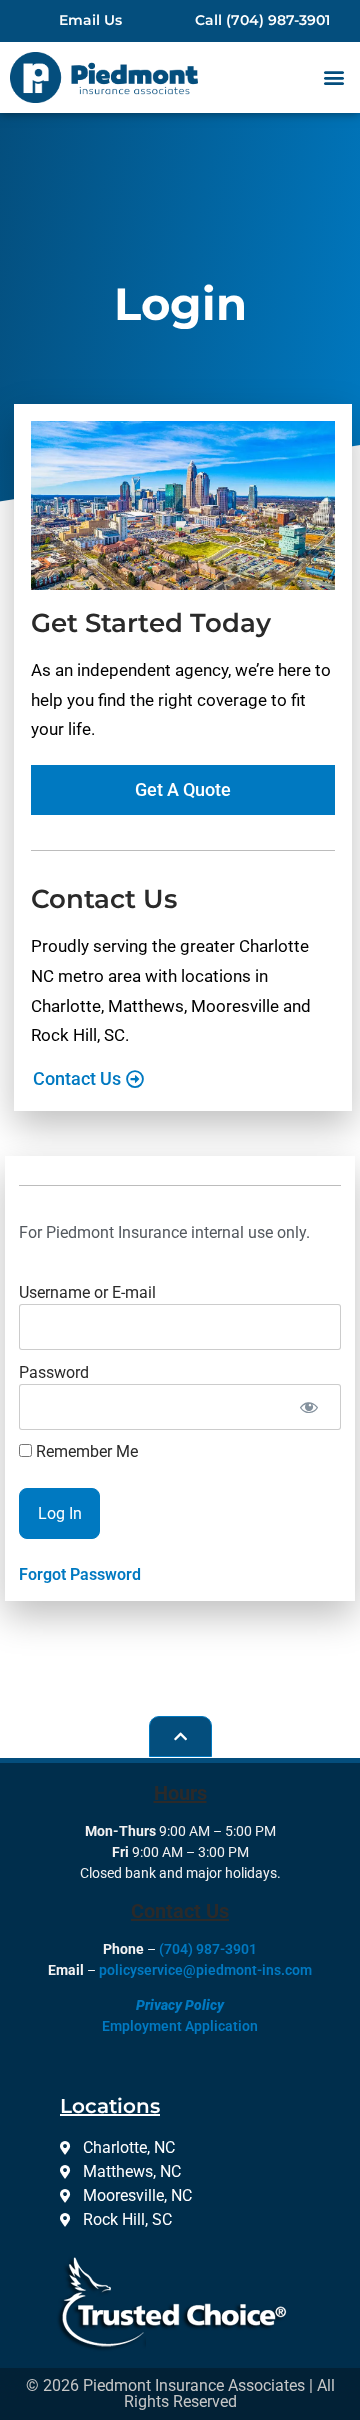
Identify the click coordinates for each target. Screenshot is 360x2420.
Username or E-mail (87, 1291)
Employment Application (180, 2026)
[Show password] (308, 1407)
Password (54, 1371)
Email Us (90, 20)
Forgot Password (80, 1574)
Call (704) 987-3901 (262, 20)
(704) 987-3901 (208, 1949)
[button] (333, 77)
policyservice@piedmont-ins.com (205, 1970)
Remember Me (85, 1452)
